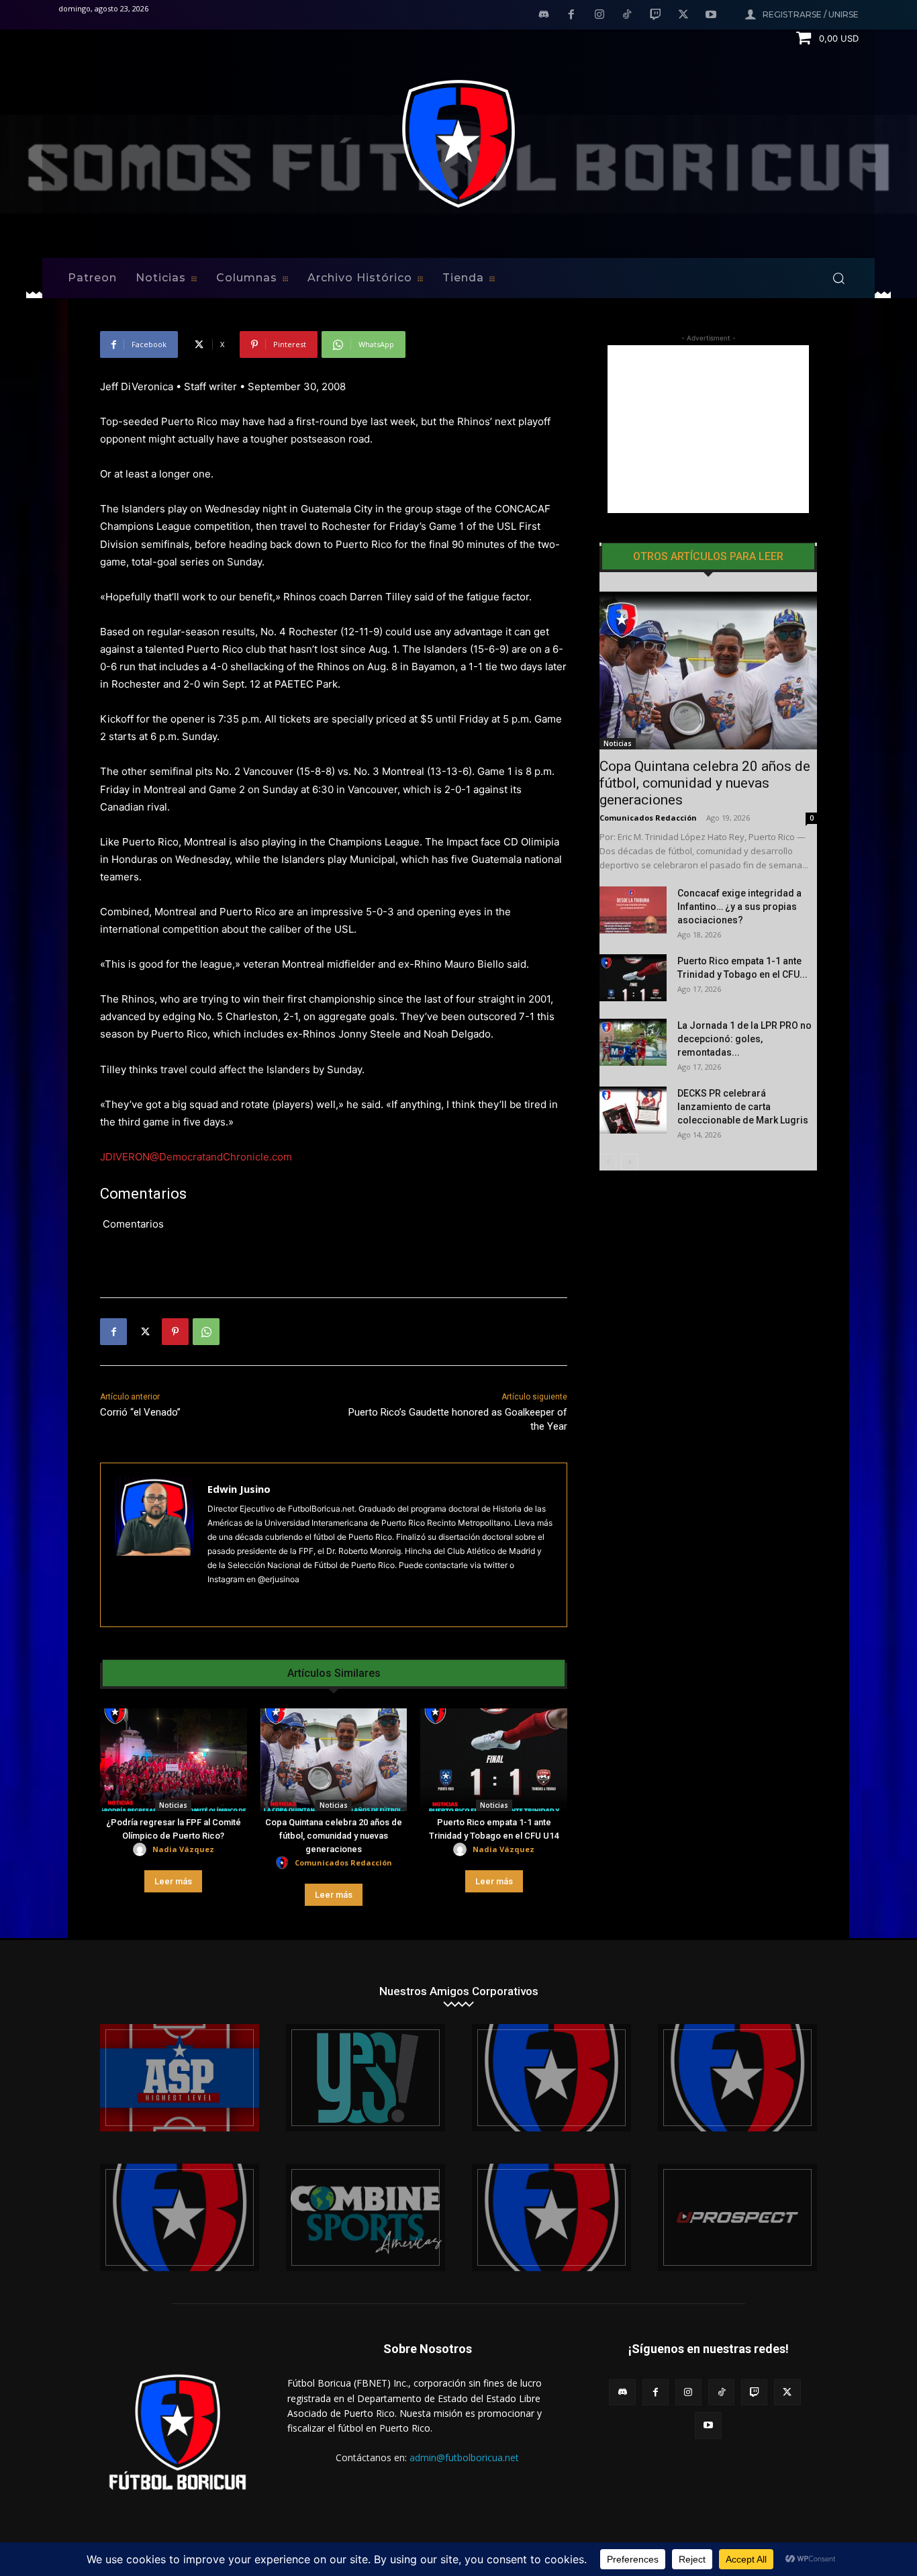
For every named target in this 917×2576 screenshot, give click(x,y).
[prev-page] (608, 1162)
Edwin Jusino (239, 1489)
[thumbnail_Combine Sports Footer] (366, 2217)
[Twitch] (655, 15)
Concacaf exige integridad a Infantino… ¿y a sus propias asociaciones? (739, 907)
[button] (838, 278)
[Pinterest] (175, 1332)
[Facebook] (571, 15)
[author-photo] (142, 1850)
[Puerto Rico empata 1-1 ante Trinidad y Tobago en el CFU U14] (494, 1760)
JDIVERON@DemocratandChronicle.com (196, 1157)
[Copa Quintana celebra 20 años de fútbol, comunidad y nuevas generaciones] (334, 1760)
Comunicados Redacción (343, 1862)
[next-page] (629, 1162)
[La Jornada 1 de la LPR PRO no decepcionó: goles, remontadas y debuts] (633, 1042)
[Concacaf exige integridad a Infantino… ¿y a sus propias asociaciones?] (633, 910)
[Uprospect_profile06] (737, 2217)
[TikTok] (628, 15)
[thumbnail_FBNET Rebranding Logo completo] (551, 2078)
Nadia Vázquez (183, 1849)
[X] (683, 15)
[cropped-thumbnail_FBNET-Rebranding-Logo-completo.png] (737, 2078)
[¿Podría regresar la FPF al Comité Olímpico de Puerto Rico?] (174, 1760)
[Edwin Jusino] (154, 1545)
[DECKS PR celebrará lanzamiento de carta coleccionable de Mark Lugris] (633, 1110)
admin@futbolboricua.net (464, 2457)
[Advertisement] (708, 429)
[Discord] (544, 15)
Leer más (173, 1881)
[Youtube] (711, 15)
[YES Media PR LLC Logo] (366, 2078)
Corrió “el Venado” (140, 1412)
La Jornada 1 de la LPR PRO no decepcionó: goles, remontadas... (744, 1039)
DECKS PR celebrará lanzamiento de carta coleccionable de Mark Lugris (743, 1107)
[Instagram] (599, 15)
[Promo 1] (180, 2078)
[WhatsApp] (206, 1332)
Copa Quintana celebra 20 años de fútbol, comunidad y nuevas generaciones (334, 1836)
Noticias (173, 1805)
